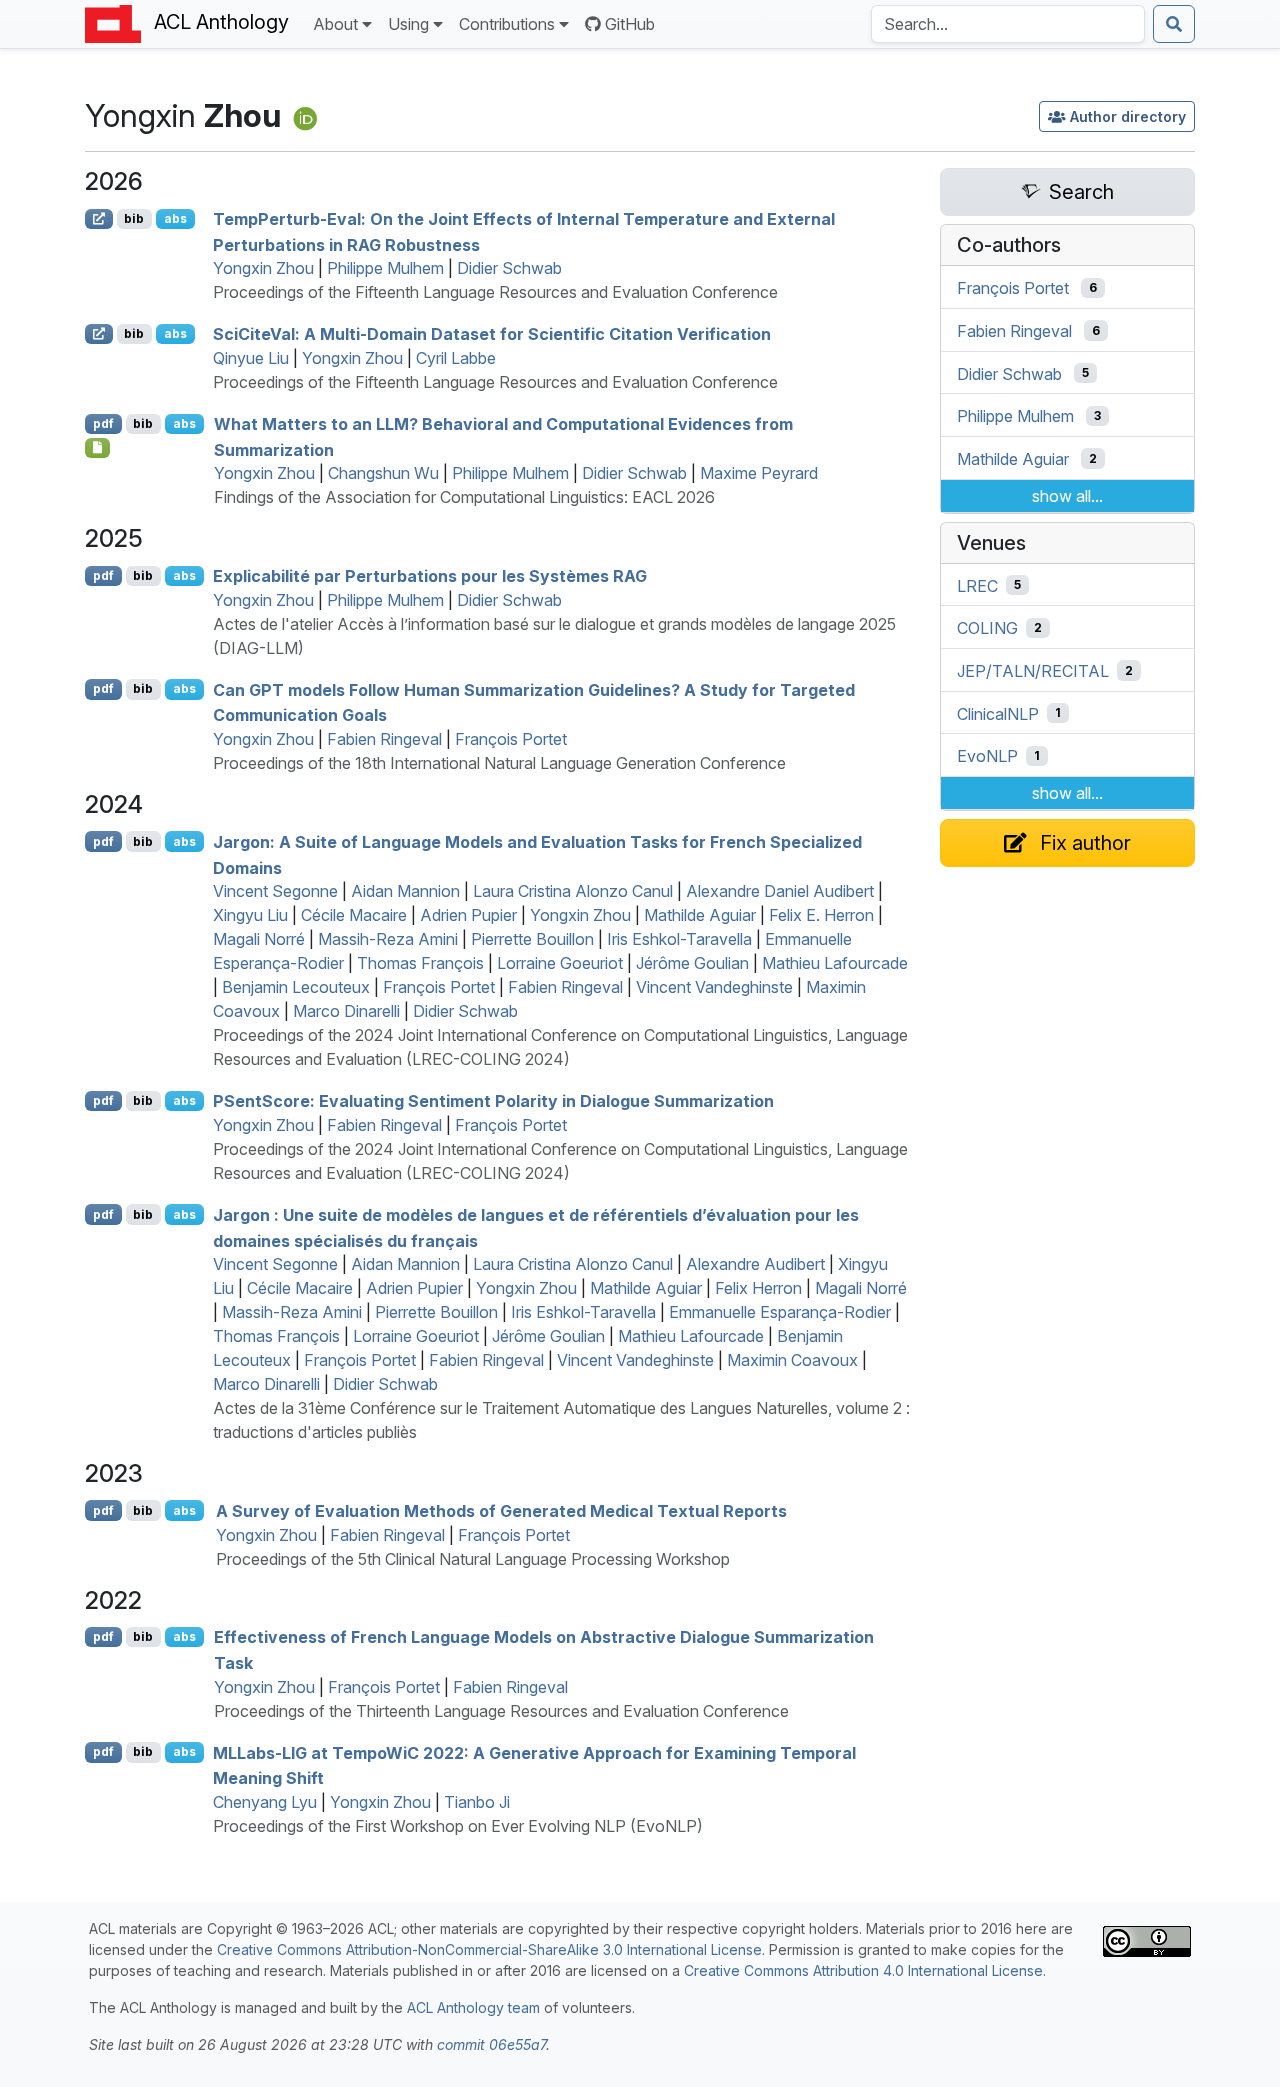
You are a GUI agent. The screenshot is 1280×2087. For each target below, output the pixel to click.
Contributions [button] (507, 24)
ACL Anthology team (473, 2007)
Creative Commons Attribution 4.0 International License (863, 1970)
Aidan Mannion (405, 891)
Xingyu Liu (250, 915)
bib (134, 218)
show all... (1067, 496)
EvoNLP (987, 756)
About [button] (335, 24)
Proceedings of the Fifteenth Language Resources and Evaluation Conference (495, 292)
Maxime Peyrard (759, 473)
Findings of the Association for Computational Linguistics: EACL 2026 (464, 497)
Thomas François (420, 963)
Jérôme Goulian (692, 963)
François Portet (511, 739)
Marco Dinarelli (346, 1011)
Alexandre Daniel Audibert (780, 891)
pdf (103, 423)
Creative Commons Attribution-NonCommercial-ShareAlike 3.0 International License (489, 1949)
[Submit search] (1174, 24)
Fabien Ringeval (384, 739)
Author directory (1128, 116)
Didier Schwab (509, 268)
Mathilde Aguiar (700, 915)
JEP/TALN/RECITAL (1033, 671)
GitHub (630, 24)
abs (175, 218)
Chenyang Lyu (265, 1802)
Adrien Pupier (468, 915)
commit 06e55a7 (491, 2044)
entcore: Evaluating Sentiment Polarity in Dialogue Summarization (493, 1101)
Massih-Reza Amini (388, 939)
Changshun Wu (383, 473)
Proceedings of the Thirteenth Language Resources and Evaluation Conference (501, 1711)
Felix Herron (758, 1288)
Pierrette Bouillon (532, 939)
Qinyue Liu (251, 358)
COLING (987, 628)
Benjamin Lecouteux (296, 987)
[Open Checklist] (97, 448)
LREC (977, 585)
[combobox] (1008, 24)
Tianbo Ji (477, 1802)
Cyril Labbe (456, 358)
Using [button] (408, 24)
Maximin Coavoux (792, 1360)
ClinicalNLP (998, 713)
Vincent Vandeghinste (714, 987)
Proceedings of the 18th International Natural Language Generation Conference (499, 763)
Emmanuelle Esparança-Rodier (780, 1312)
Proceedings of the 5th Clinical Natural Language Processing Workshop (473, 1559)
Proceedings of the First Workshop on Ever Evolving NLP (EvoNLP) (458, 1826)
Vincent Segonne (275, 891)
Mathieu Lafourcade (835, 963)
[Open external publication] (99, 219)
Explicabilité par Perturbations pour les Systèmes (430, 576)
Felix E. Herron (821, 915)
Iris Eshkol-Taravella (679, 939)
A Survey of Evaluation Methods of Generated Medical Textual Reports (501, 1511)
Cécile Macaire (354, 915)
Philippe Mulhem (385, 268)
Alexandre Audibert (755, 1264)
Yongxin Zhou (263, 268)
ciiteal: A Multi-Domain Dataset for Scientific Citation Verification (492, 334)
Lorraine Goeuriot (560, 963)
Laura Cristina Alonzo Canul (573, 891)
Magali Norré (259, 939)
